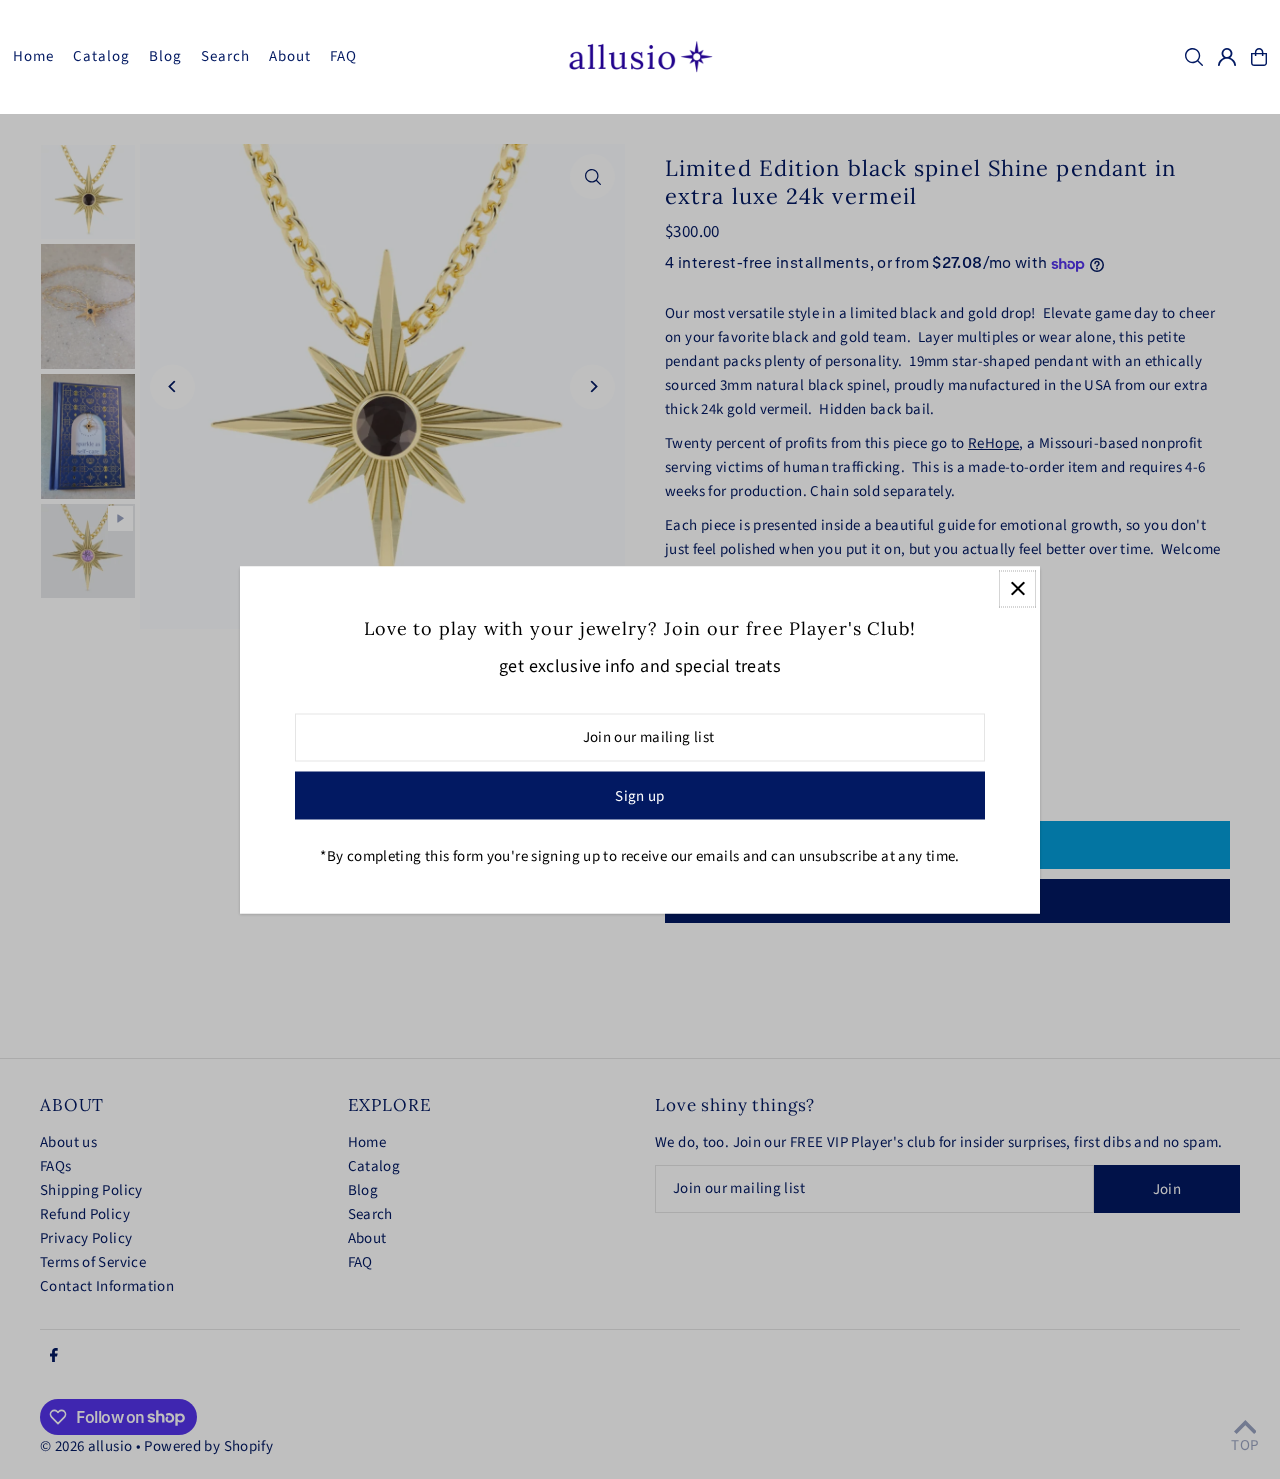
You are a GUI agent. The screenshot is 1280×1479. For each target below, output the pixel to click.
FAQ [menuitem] (343, 56)
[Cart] (1259, 57)
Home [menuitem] (34, 56)
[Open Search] (1194, 57)
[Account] (1227, 57)
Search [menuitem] (226, 56)
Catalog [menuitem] (102, 56)
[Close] (1017, 588)
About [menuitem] (290, 56)
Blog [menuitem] (166, 56)
